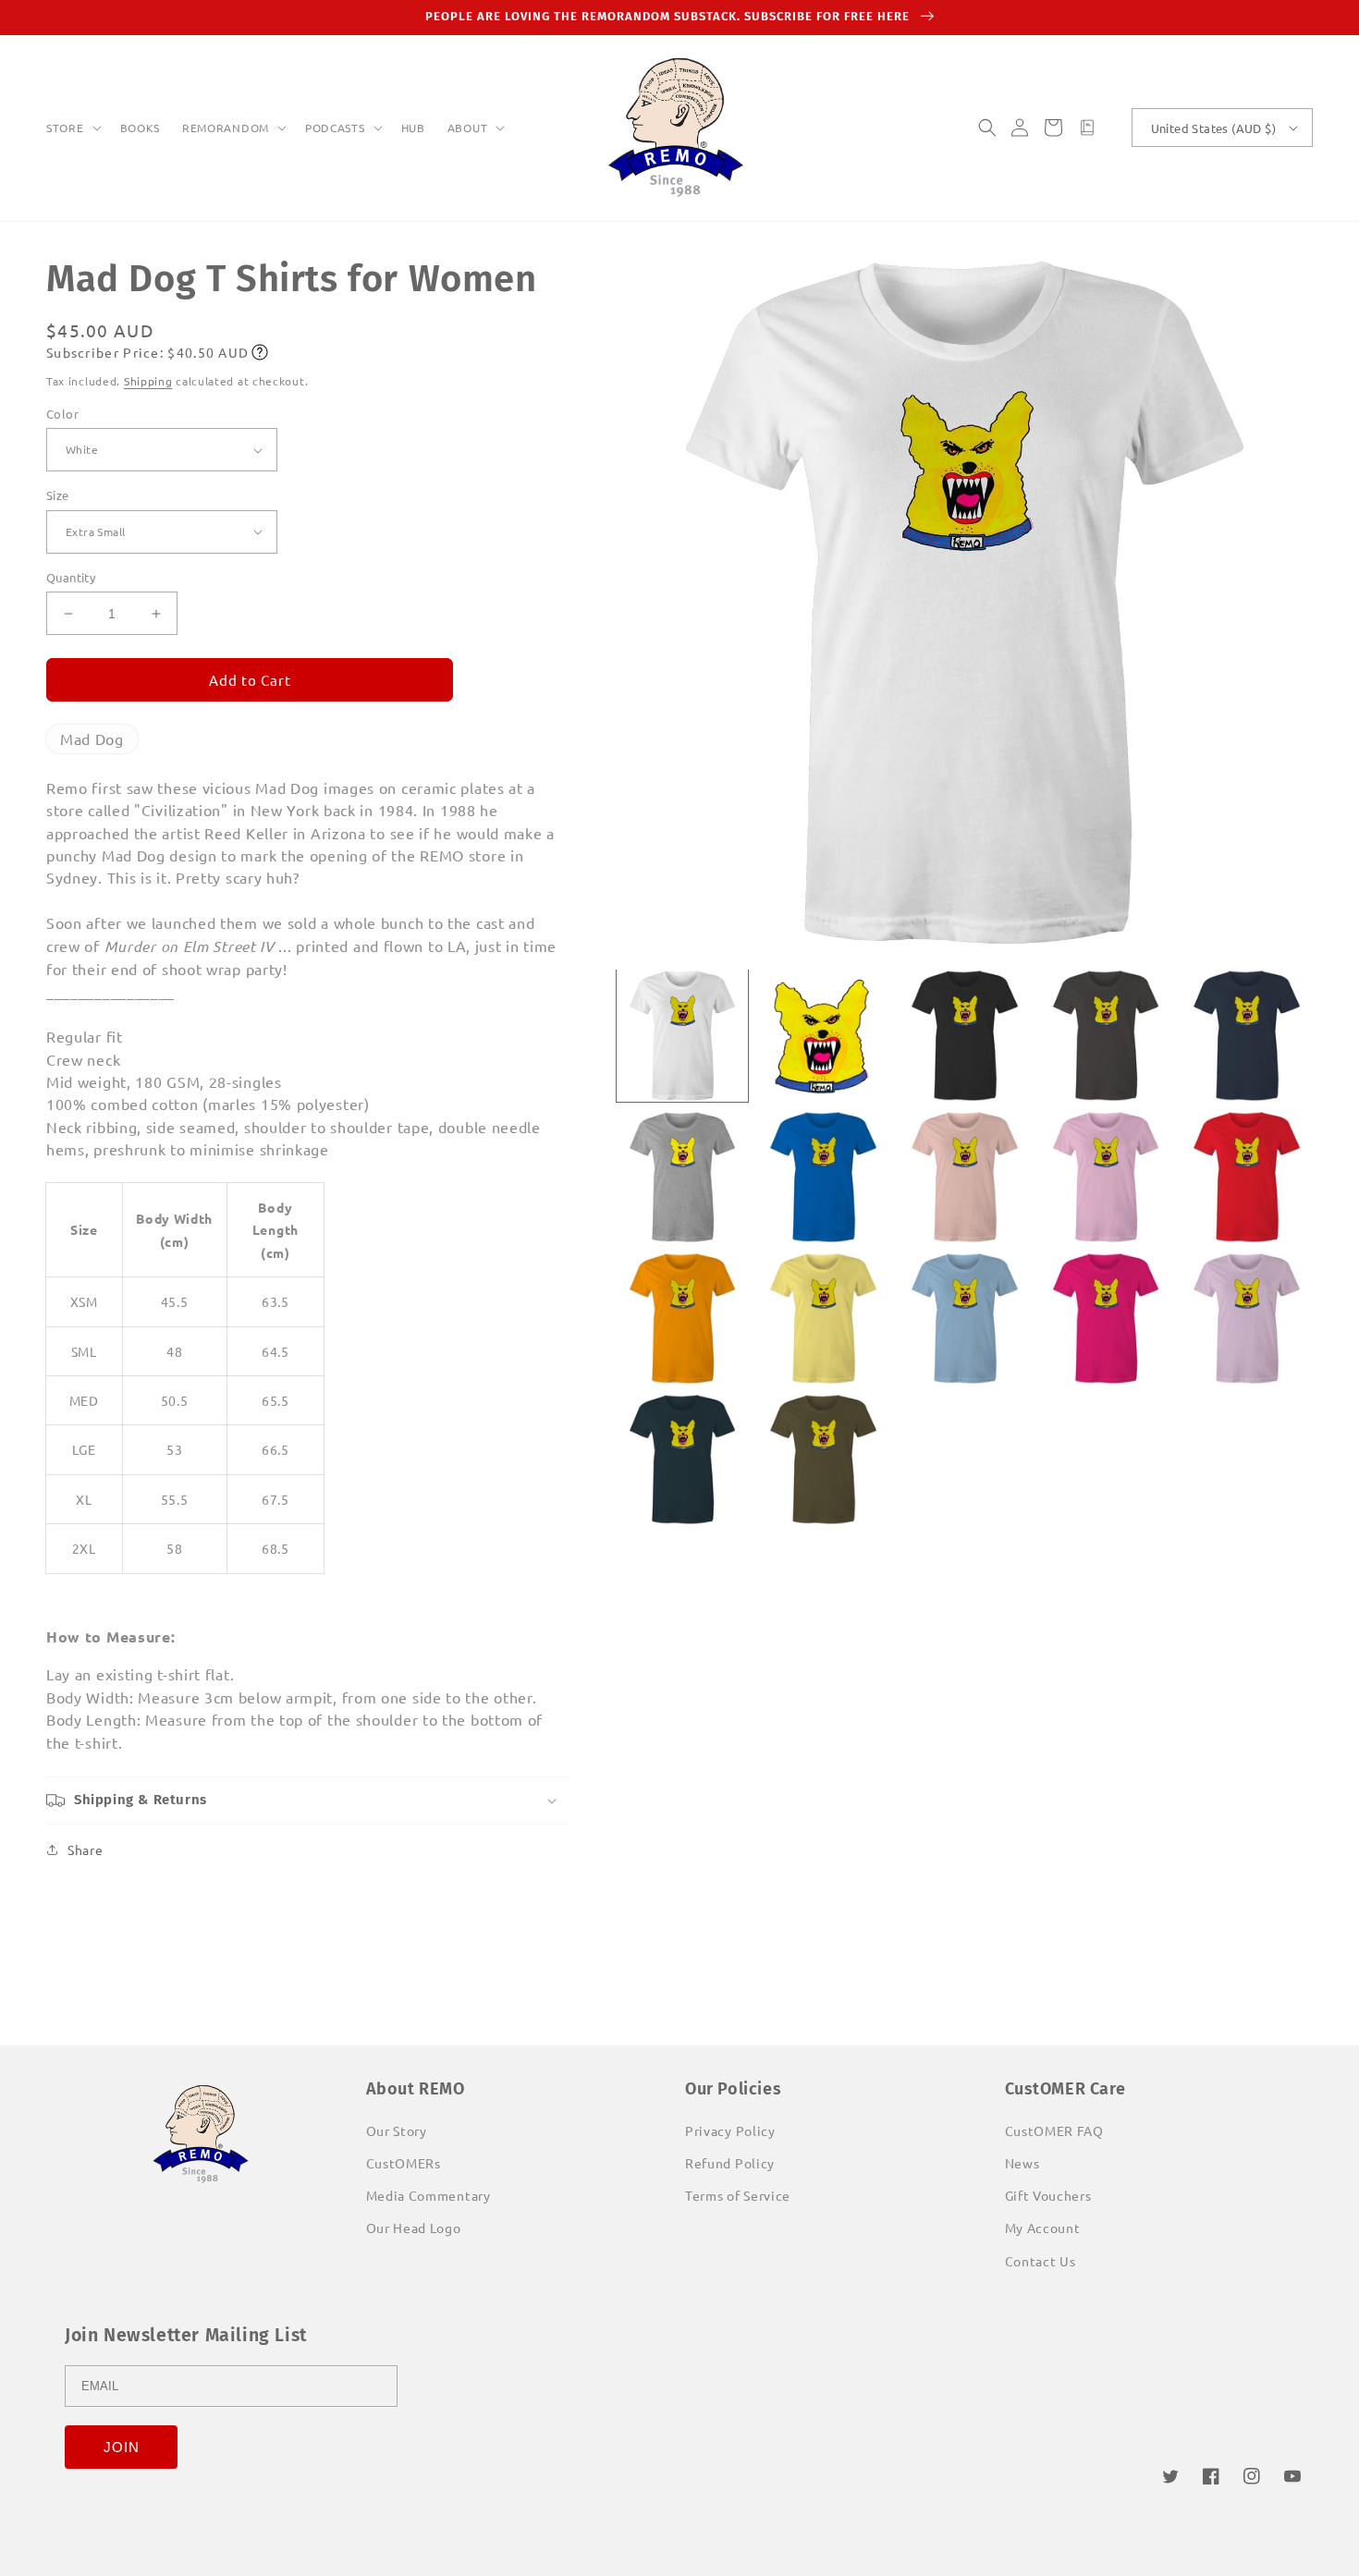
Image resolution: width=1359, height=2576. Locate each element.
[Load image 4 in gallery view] (1106, 1036)
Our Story (397, 2130)
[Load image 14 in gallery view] (1106, 1319)
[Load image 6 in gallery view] (683, 1177)
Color (62, 414)
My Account (1043, 2228)
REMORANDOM (226, 128)
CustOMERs (404, 2163)
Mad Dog (92, 739)
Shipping (148, 381)
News (1022, 2163)
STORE (65, 128)
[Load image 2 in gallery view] (823, 1036)
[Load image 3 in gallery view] (965, 1036)
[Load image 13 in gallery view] (965, 1319)
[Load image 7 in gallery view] (823, 1177)
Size (58, 495)
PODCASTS (335, 128)
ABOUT (468, 128)
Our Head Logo (414, 2228)
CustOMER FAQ (1054, 2130)
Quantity (71, 577)
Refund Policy (730, 2163)
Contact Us (1041, 2261)
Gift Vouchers (1048, 2195)
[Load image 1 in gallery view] (683, 1036)
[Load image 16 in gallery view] (683, 1460)
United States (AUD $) (1213, 128)
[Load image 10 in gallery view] (1247, 1177)
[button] (72, 128)
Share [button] (86, 1850)
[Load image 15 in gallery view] (1247, 1319)
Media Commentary (429, 2195)
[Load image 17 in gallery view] (823, 1460)
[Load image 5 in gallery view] (1247, 1036)
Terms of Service (738, 2195)
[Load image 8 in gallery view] (965, 1177)
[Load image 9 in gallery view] (1106, 1177)
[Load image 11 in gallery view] (683, 1319)
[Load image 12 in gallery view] (823, 1319)
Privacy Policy (730, 2130)
